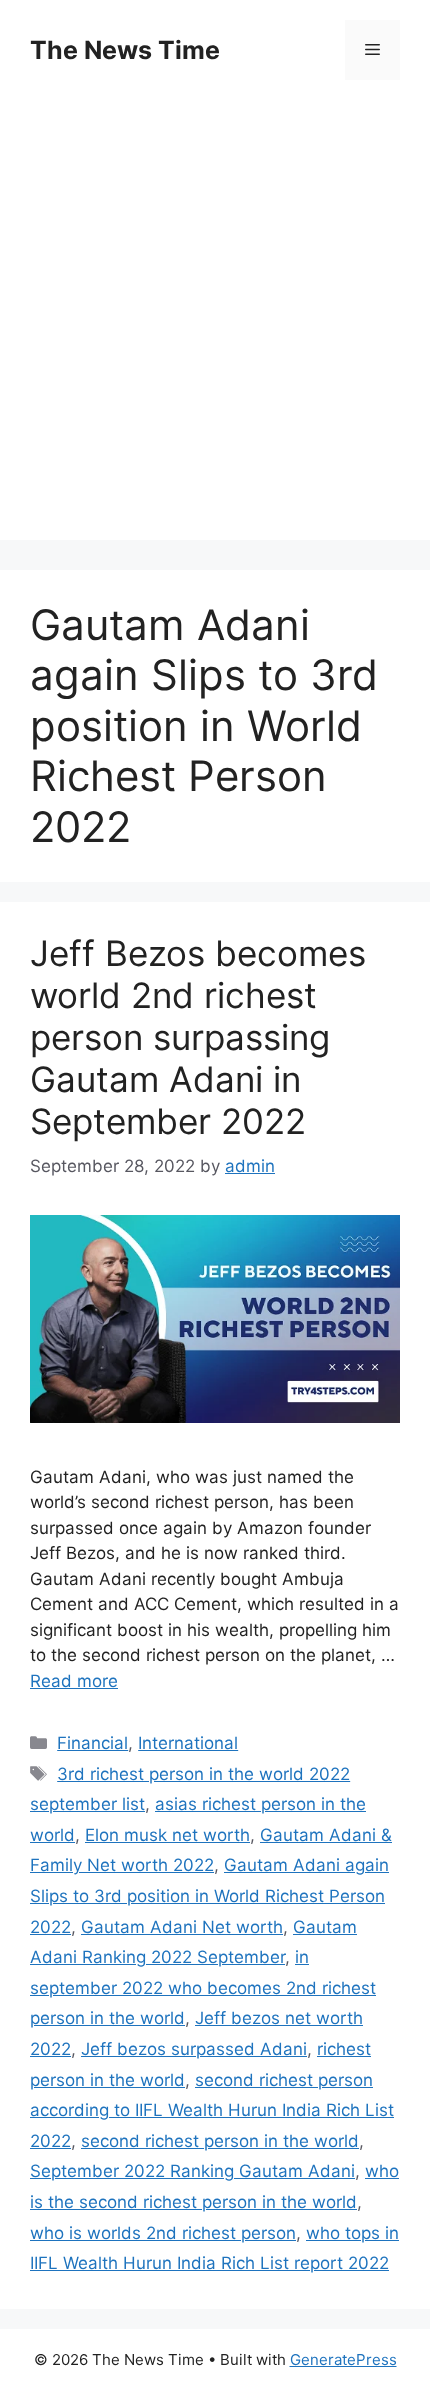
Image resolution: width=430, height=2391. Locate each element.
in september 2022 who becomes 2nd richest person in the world (203, 1987)
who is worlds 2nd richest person (163, 2233)
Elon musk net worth (167, 1835)
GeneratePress (343, 2359)
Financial (92, 1743)
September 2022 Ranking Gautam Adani (192, 2171)
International (188, 1743)
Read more (74, 1681)
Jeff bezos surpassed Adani (194, 2049)
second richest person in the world (220, 2141)
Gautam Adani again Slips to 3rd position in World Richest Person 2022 (209, 1895)
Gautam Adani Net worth (182, 1927)
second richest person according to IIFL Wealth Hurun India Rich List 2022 (212, 2110)
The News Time (125, 50)
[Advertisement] (215, 325)
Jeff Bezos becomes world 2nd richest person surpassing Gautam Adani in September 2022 (198, 1037)
